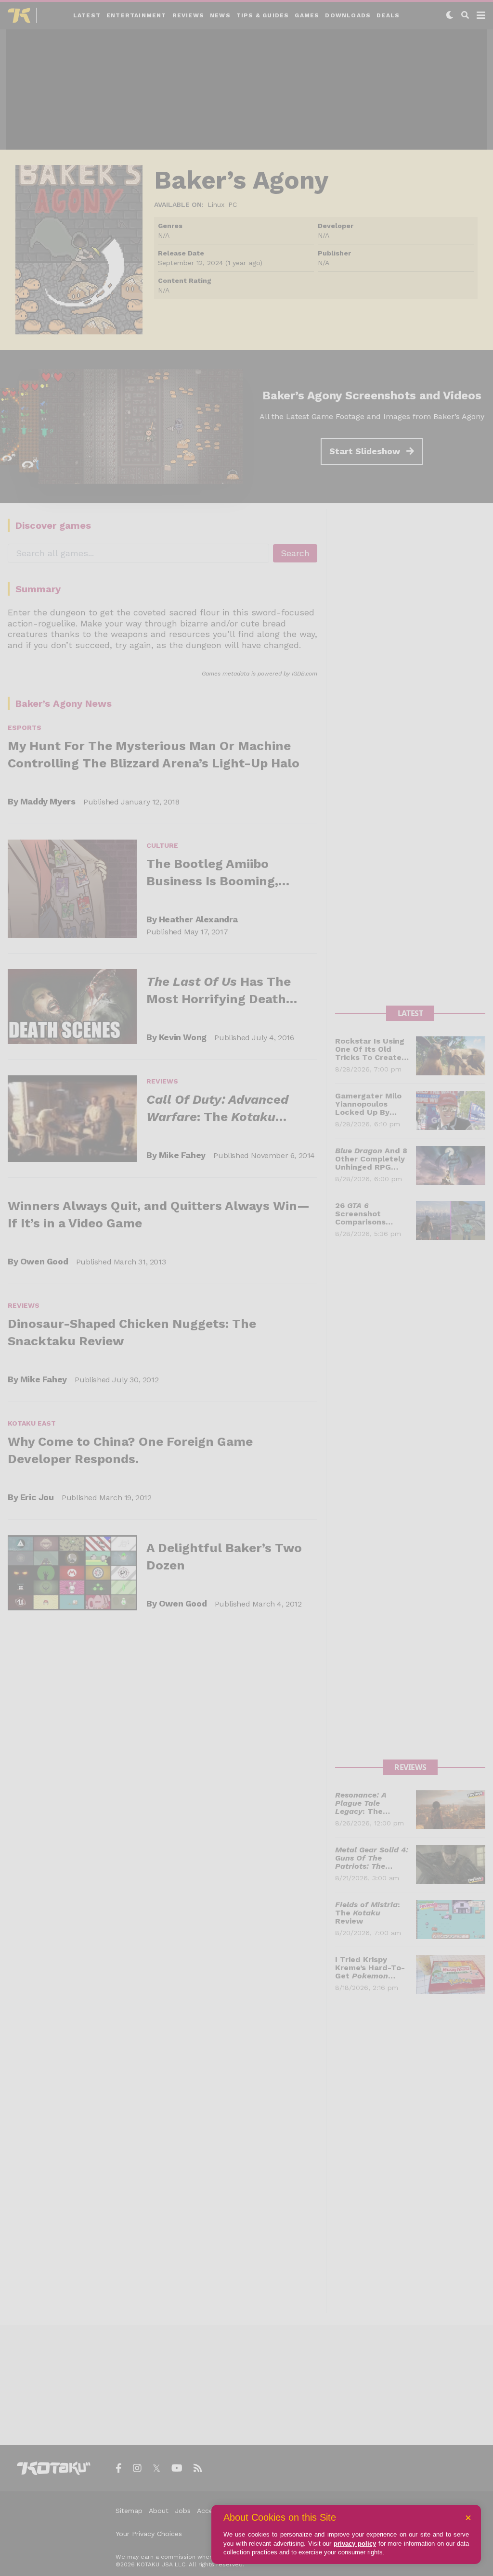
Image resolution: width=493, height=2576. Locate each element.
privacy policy (355, 2544)
